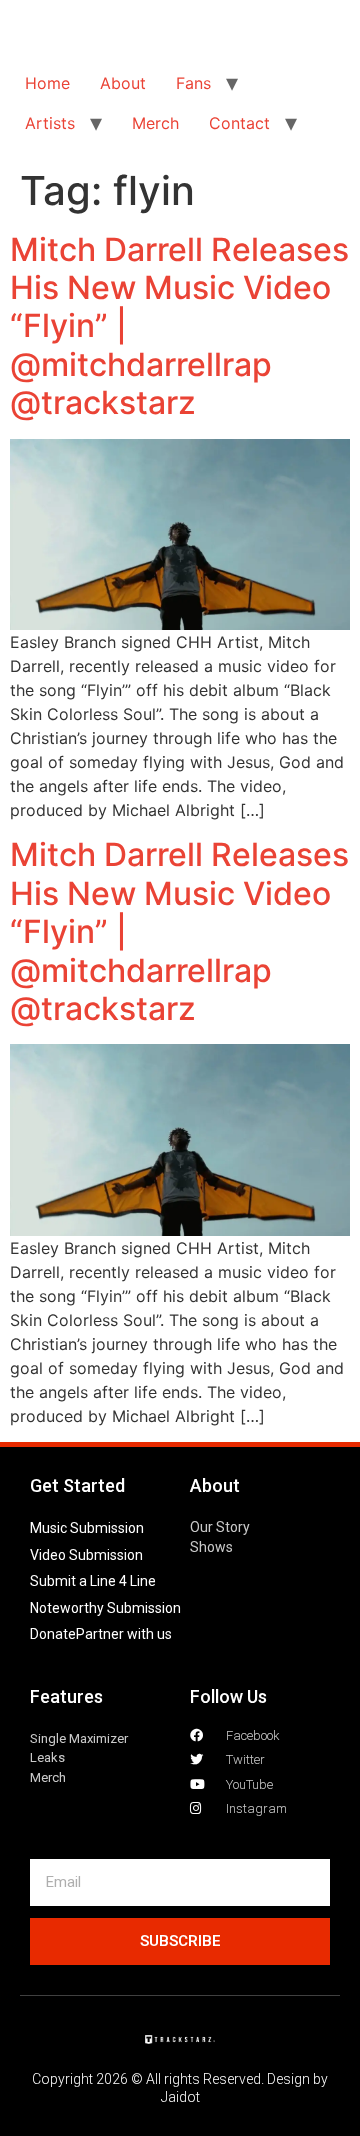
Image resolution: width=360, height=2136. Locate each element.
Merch (155, 123)
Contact (239, 123)
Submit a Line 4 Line (93, 1581)
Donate (53, 1634)
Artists (50, 123)
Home (47, 83)
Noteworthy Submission (105, 1608)
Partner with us (124, 1634)
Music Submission (87, 1528)
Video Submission (86, 1555)
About (123, 83)
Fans (193, 83)
